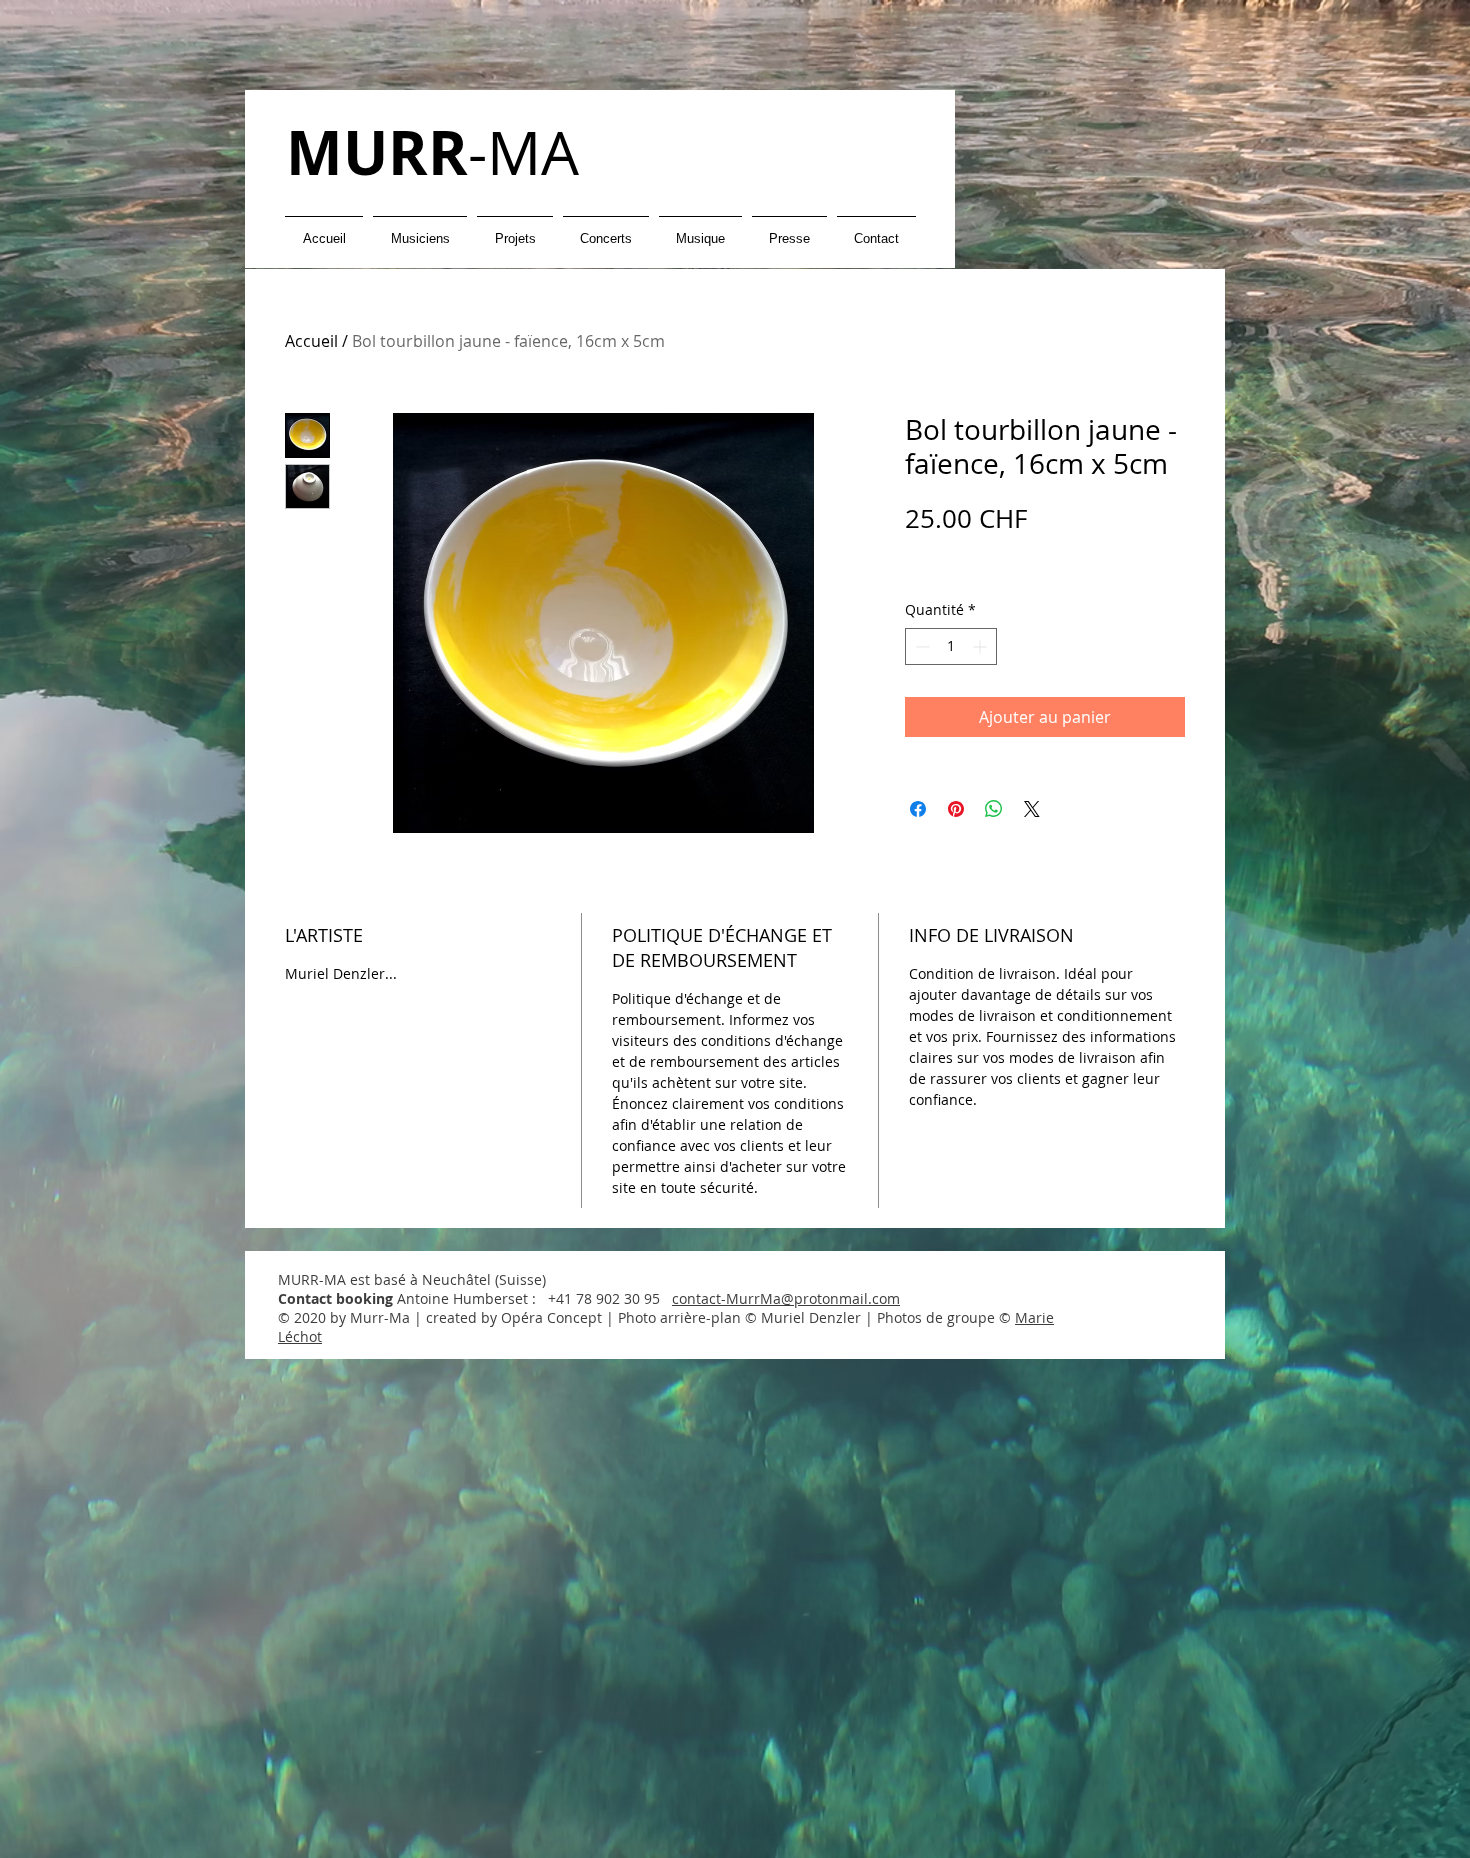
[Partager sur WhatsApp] (994, 809)
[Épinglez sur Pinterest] (956, 809)
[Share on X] (1032, 809)
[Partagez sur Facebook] (918, 809)
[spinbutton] (951, 646)
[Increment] (981, 646)
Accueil (311, 341)
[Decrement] (920, 646)
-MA (432, 152)
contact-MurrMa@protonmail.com (786, 1298)
